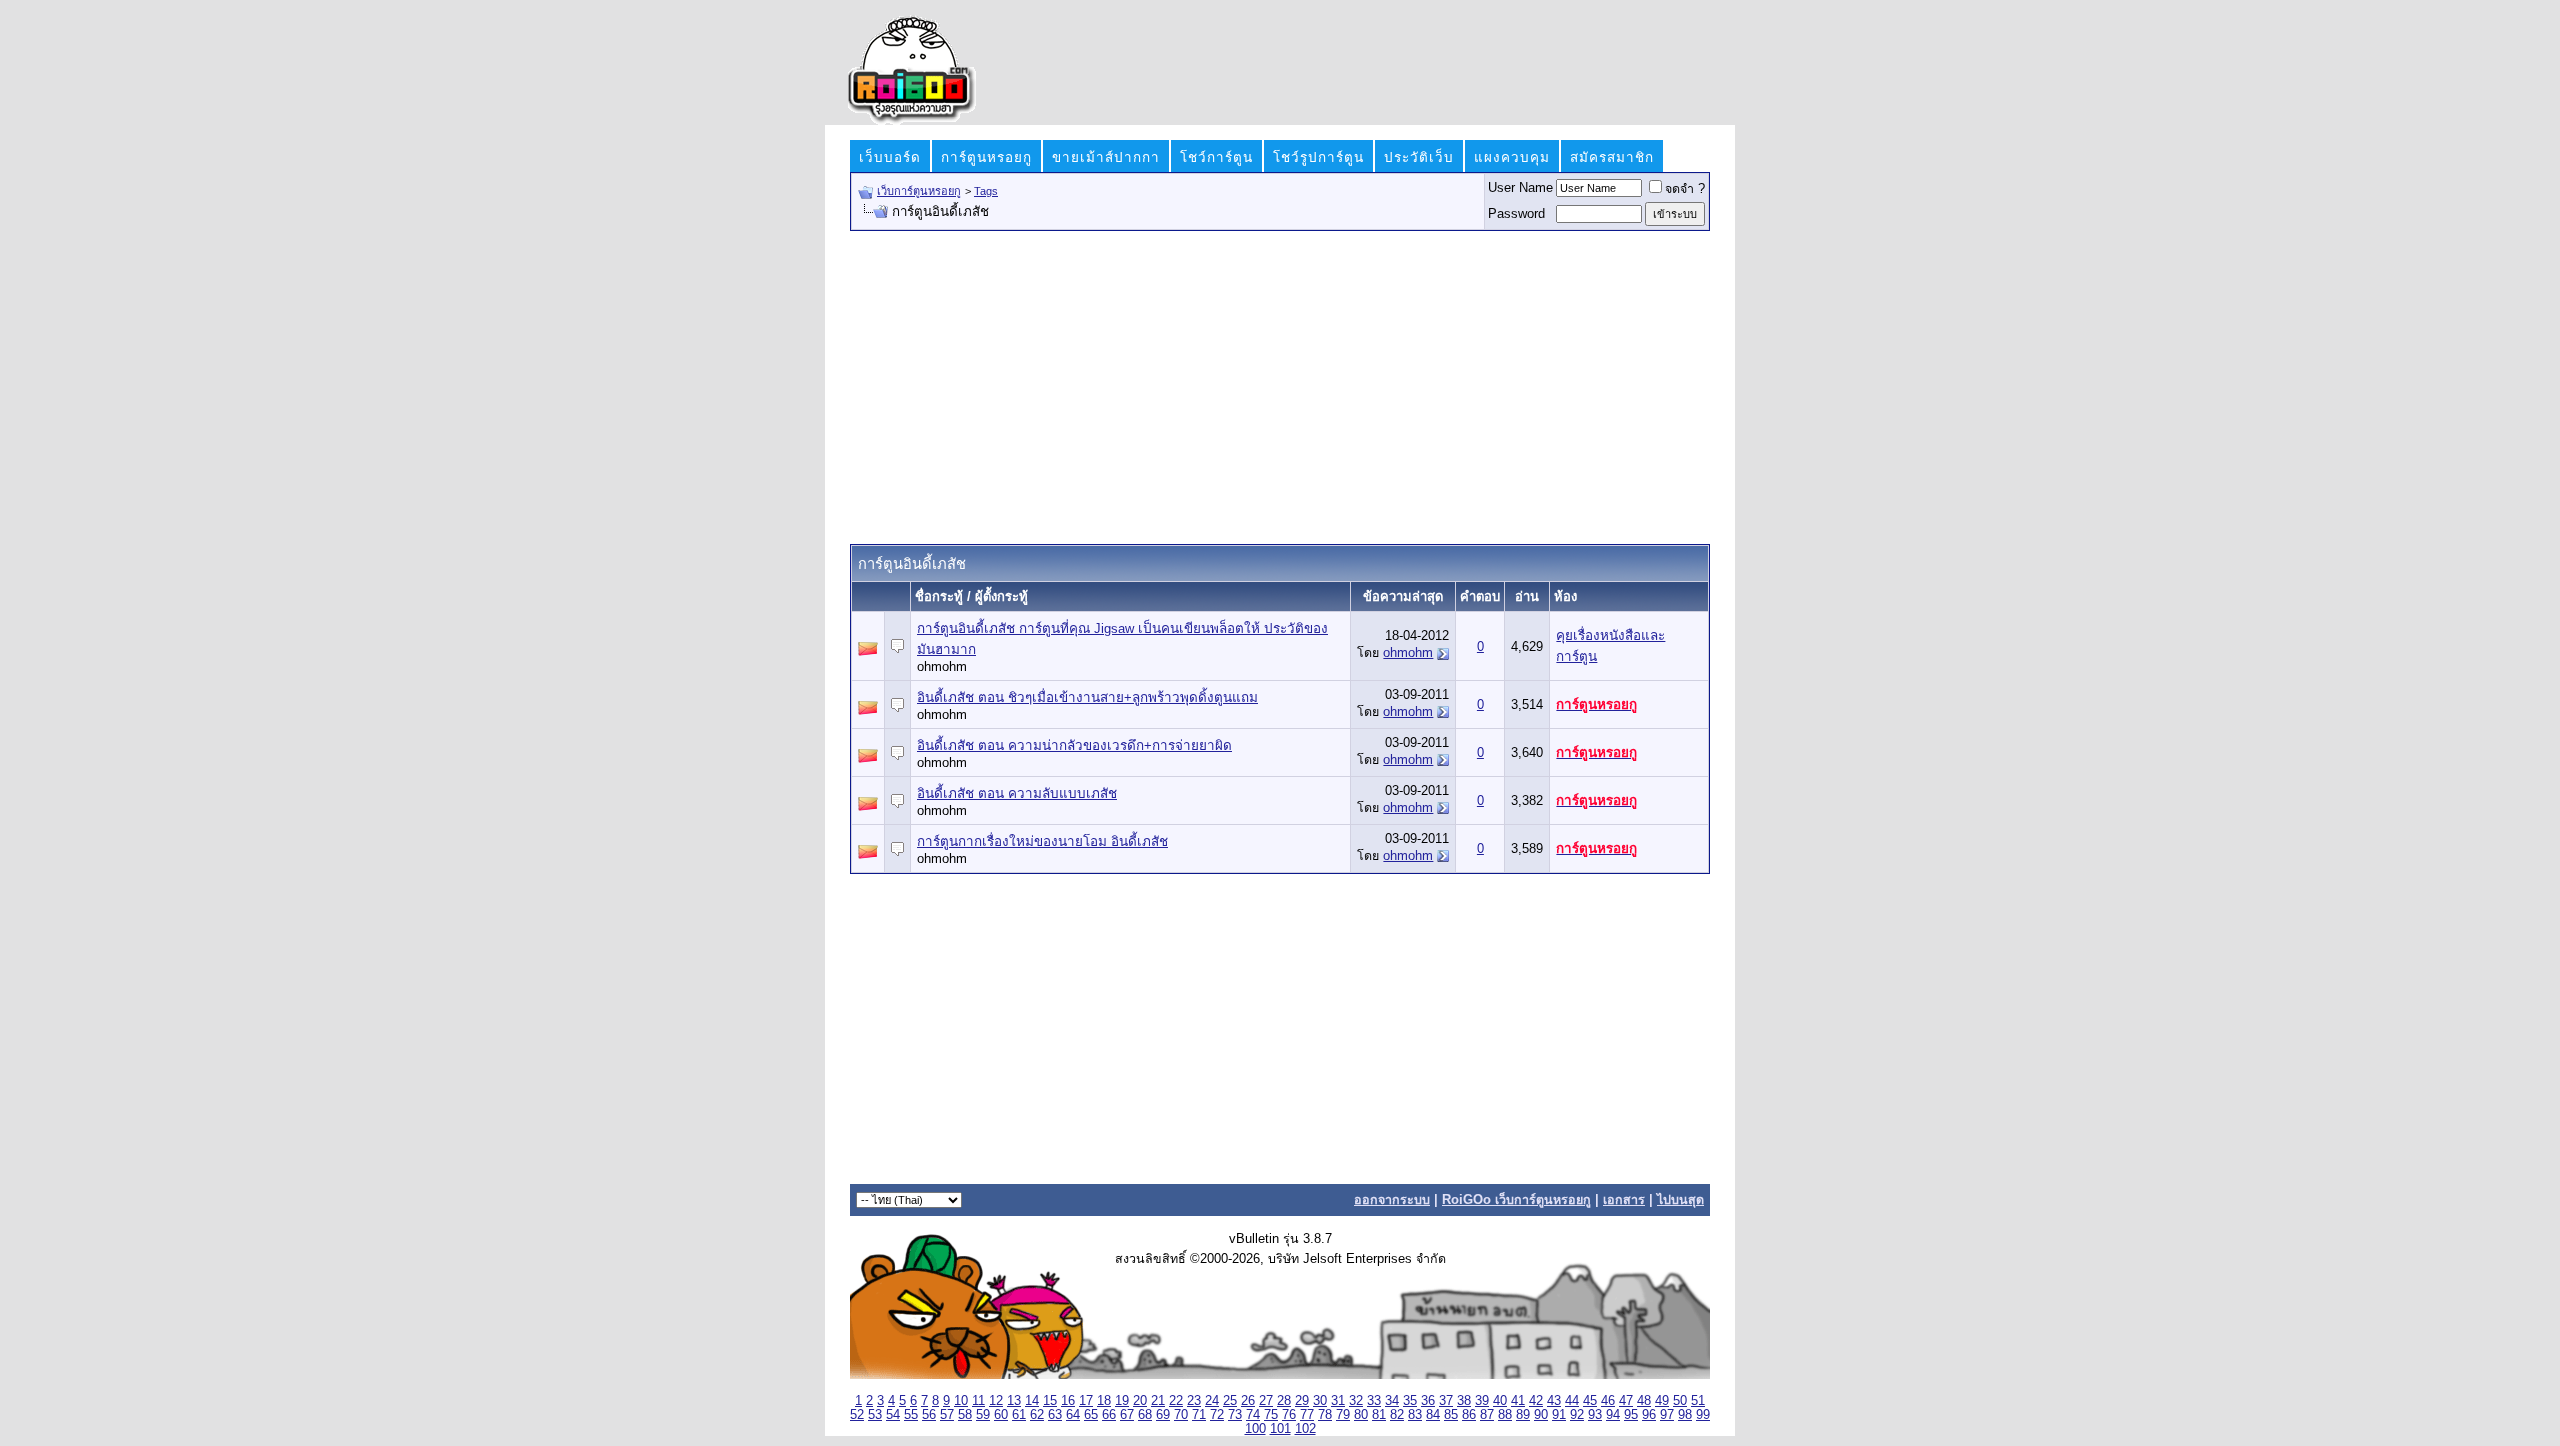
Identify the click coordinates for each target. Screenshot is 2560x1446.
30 (1320, 1401)
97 (1667, 1415)
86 (1469, 1415)
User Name (1520, 188)
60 (1001, 1415)
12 (996, 1401)
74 (1253, 1415)
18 (1104, 1401)
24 (1212, 1401)
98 (1685, 1415)
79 (1343, 1415)
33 (1374, 1401)
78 (1325, 1415)
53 (875, 1415)
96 (1649, 1415)
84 (1433, 1415)
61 (1019, 1415)
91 (1559, 1415)
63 (1055, 1415)
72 (1217, 1415)
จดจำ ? (1685, 189)
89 (1523, 1415)
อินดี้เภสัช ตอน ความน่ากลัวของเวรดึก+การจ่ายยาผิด (1074, 745)
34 (1392, 1401)
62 (1037, 1415)
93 (1595, 1415)
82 (1397, 1415)
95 (1631, 1415)
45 (1590, 1401)
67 (1127, 1415)
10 (961, 1401)
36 (1428, 1401)
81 (1379, 1415)
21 (1158, 1401)
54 (893, 1415)
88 (1505, 1415)
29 (1302, 1401)
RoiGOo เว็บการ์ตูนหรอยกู (1516, 1200)
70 (1181, 1415)
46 (1608, 1401)
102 (1305, 1429)
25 (1230, 1401)
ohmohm (942, 667)
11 (978, 1401)
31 (1338, 1401)
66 (1109, 1415)
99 (1703, 1415)
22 (1176, 1401)
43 (1554, 1401)
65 (1091, 1415)
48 (1644, 1401)
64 (1073, 1415)
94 (1613, 1415)
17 (1086, 1401)
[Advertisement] (1280, 386)
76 (1289, 1415)
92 (1577, 1415)
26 (1248, 1401)
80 (1361, 1415)
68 (1145, 1415)
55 (911, 1415)
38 (1464, 1401)
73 (1235, 1415)
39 (1482, 1401)
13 (1014, 1401)
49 (1662, 1401)
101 (1280, 1429)
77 (1307, 1415)
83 (1415, 1415)
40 (1500, 1401)
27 (1266, 1401)
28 (1284, 1401)
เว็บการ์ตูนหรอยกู (919, 191)
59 (983, 1415)
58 (965, 1415)
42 (1536, 1401)
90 (1541, 1415)
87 (1487, 1415)
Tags (986, 191)
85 (1451, 1415)
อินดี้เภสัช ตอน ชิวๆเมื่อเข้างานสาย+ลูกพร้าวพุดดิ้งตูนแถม (1087, 697)
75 (1271, 1415)
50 (1680, 1401)
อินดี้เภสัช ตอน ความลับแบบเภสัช (1017, 793)
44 (1572, 1401)
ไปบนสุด (1680, 1200)
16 (1068, 1401)
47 (1626, 1401)
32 (1356, 1401)
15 (1050, 1401)
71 (1199, 1415)
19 (1122, 1401)
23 (1194, 1401)
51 (1698, 1401)
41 (1518, 1401)
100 (1255, 1429)
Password (1516, 214)
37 (1446, 1401)
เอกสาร (1624, 1200)
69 (1163, 1415)
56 (929, 1415)
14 (1032, 1401)
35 (1410, 1401)
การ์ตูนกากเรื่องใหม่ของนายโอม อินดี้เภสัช (1042, 841)
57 (947, 1415)
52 (857, 1415)
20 (1140, 1401)
